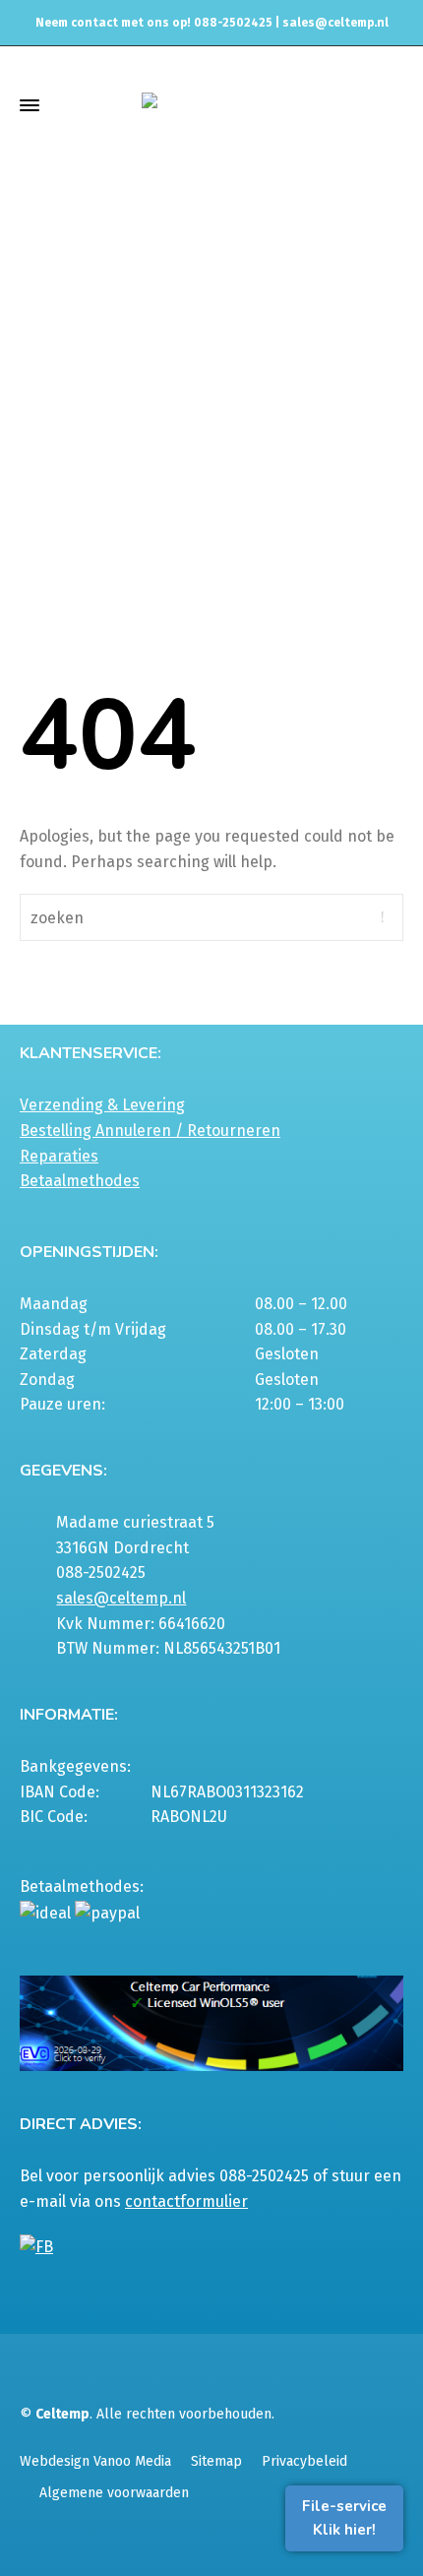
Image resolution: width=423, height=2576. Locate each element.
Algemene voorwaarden (114, 2493)
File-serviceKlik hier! (344, 2518)
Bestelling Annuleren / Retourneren (150, 1131)
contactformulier (186, 2201)
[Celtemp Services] (211, 105)
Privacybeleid (304, 2461)
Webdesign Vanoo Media (95, 2461)
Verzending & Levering (102, 1105)
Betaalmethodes (80, 1181)
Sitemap (216, 2461)
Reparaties (59, 1156)
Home (109, 269)
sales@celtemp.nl (335, 23)
